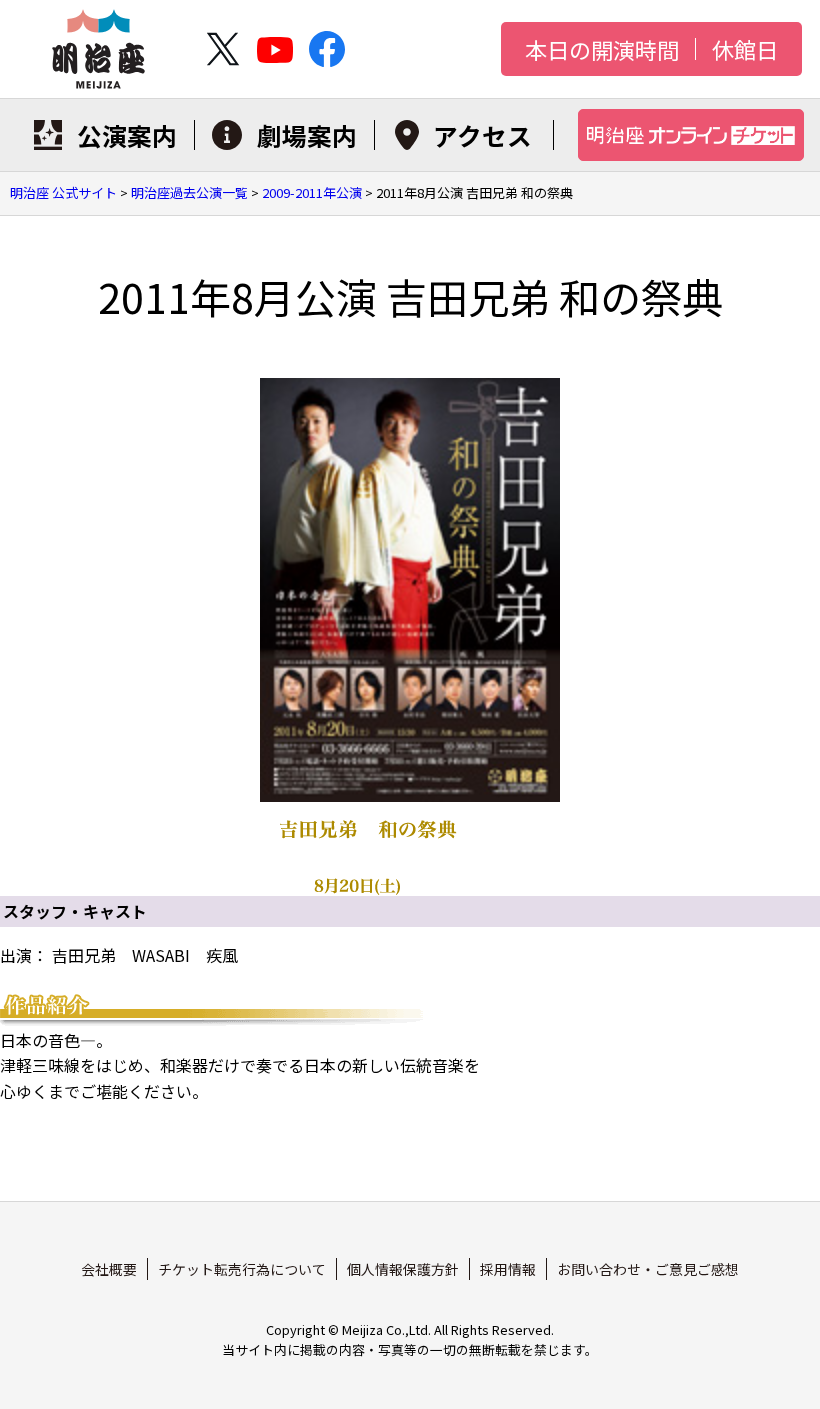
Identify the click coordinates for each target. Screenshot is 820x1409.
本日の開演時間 (602, 49)
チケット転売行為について (242, 1269)
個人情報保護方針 (403, 1269)
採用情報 (508, 1269)
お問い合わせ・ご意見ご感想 (648, 1269)
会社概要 (109, 1269)
